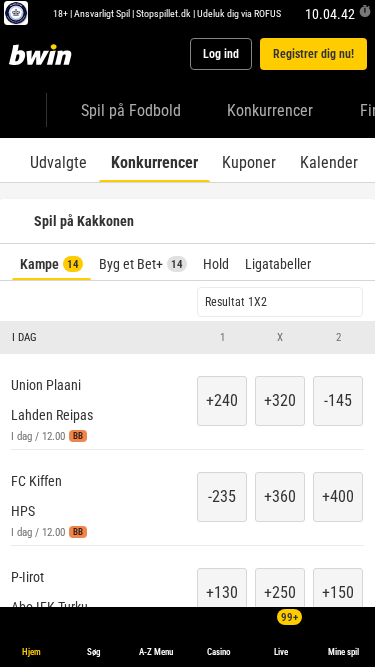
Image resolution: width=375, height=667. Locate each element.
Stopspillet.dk (163, 13)
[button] (187, 338)
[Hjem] (44, 54)
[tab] (58, 160)
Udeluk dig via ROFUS (239, 13)
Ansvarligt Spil (102, 13)
